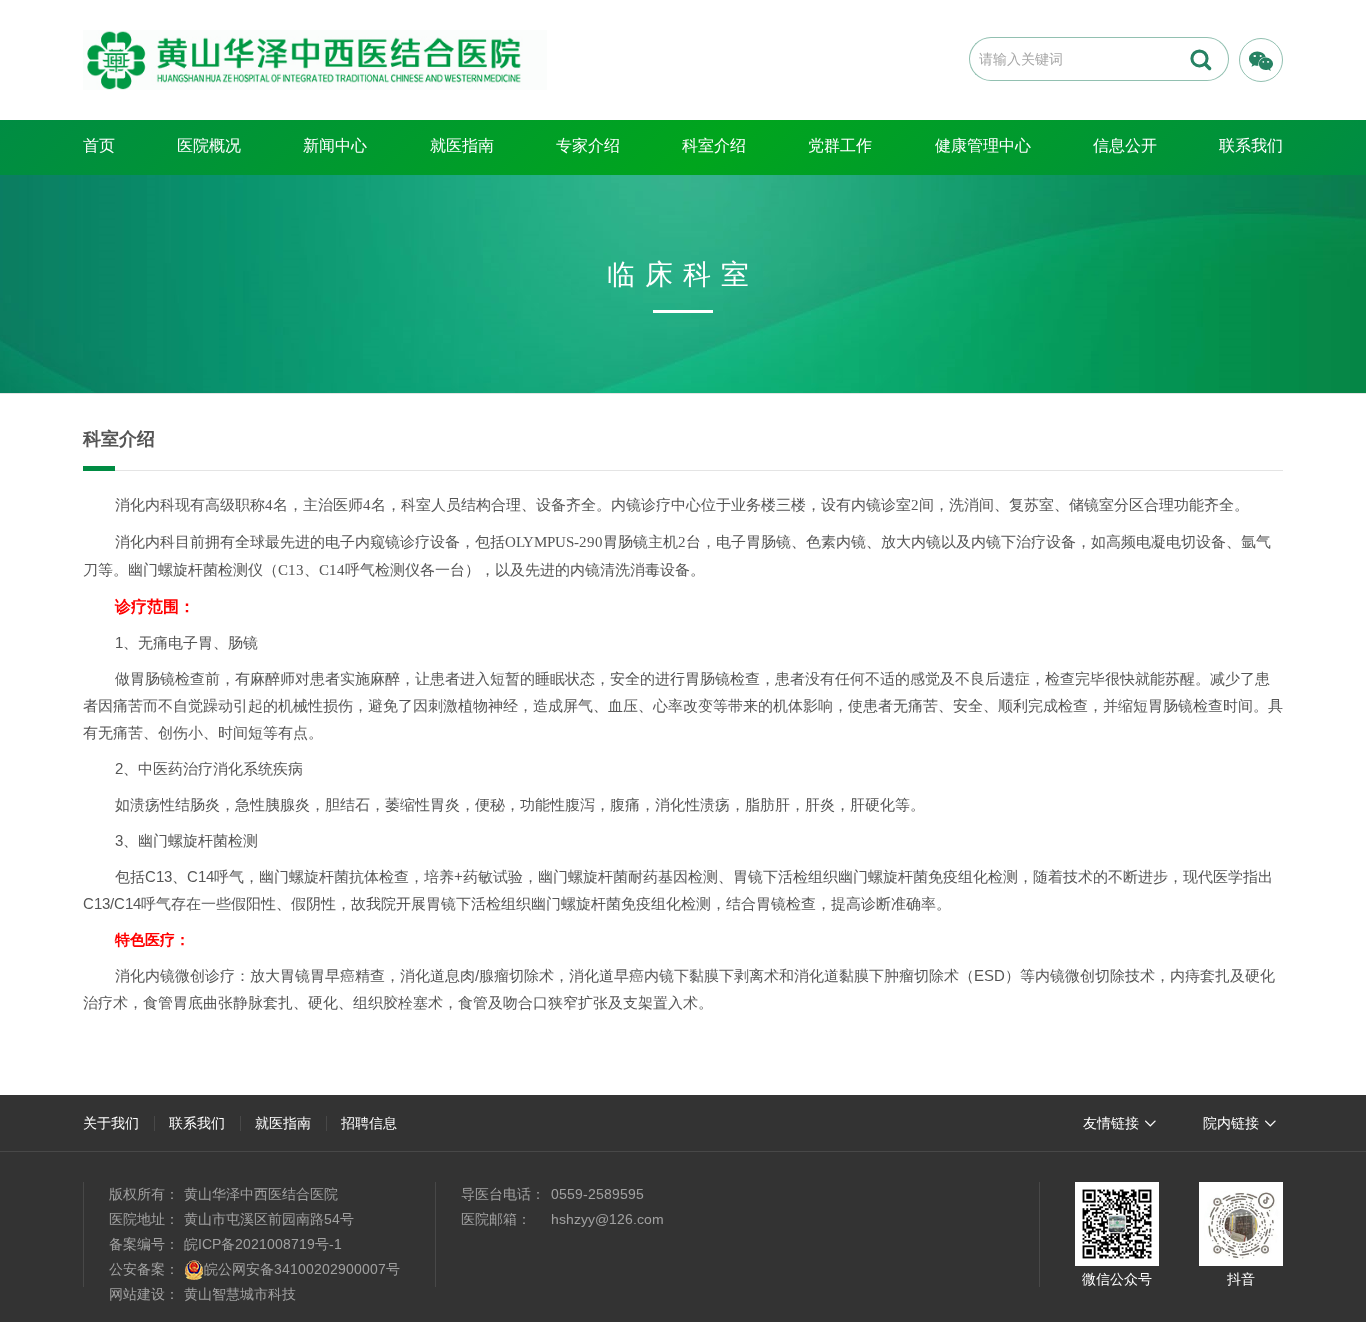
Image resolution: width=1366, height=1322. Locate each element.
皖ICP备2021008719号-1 (263, 1244)
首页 (99, 145)
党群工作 (840, 145)
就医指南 (462, 145)
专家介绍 (588, 145)
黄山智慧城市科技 (240, 1294)
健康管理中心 (983, 145)
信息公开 (1125, 145)
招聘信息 (369, 1123)
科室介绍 (714, 145)
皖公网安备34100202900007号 (302, 1269)
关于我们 (111, 1123)
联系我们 (1251, 145)
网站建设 (137, 1294)
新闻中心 (335, 145)
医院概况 (209, 145)
